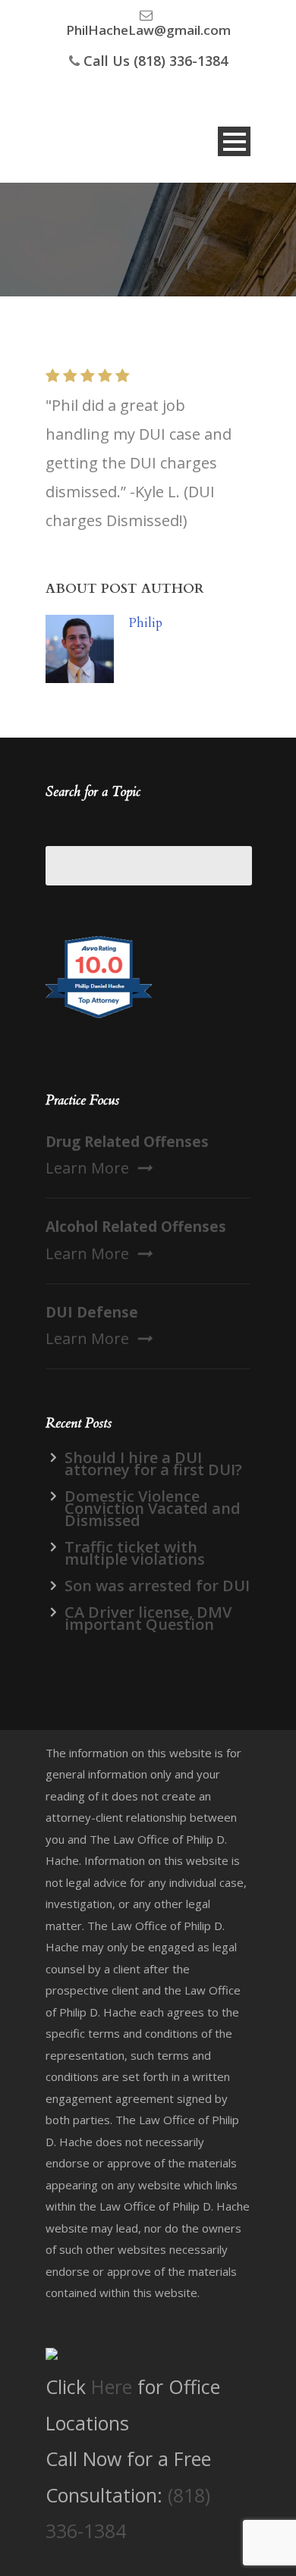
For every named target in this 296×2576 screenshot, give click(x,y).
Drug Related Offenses (127, 1142)
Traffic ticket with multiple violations (135, 1553)
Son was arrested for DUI (157, 1586)
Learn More (87, 1168)
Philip (146, 623)
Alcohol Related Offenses (136, 1227)
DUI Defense (92, 1312)
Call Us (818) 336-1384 (156, 61)
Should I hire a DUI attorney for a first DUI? (153, 1463)
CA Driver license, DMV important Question (148, 1618)
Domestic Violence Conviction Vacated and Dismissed (153, 1508)
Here (112, 2386)
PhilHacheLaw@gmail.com (148, 30)
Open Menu (234, 141)
